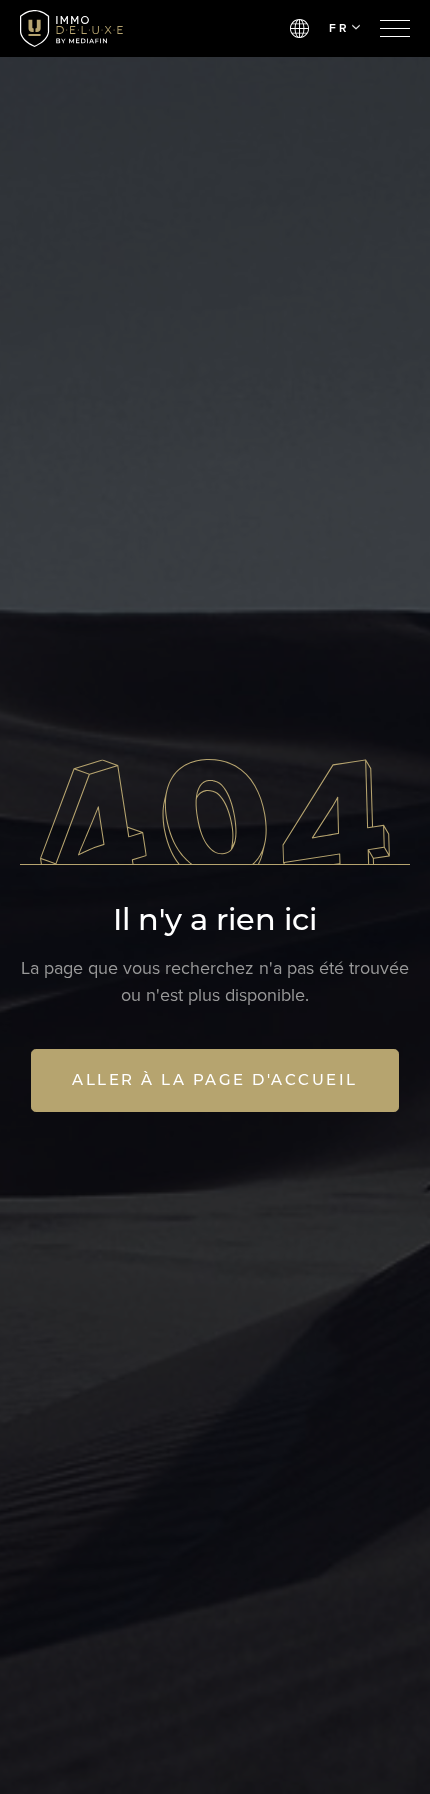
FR (339, 28)
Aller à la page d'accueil (215, 1079)
